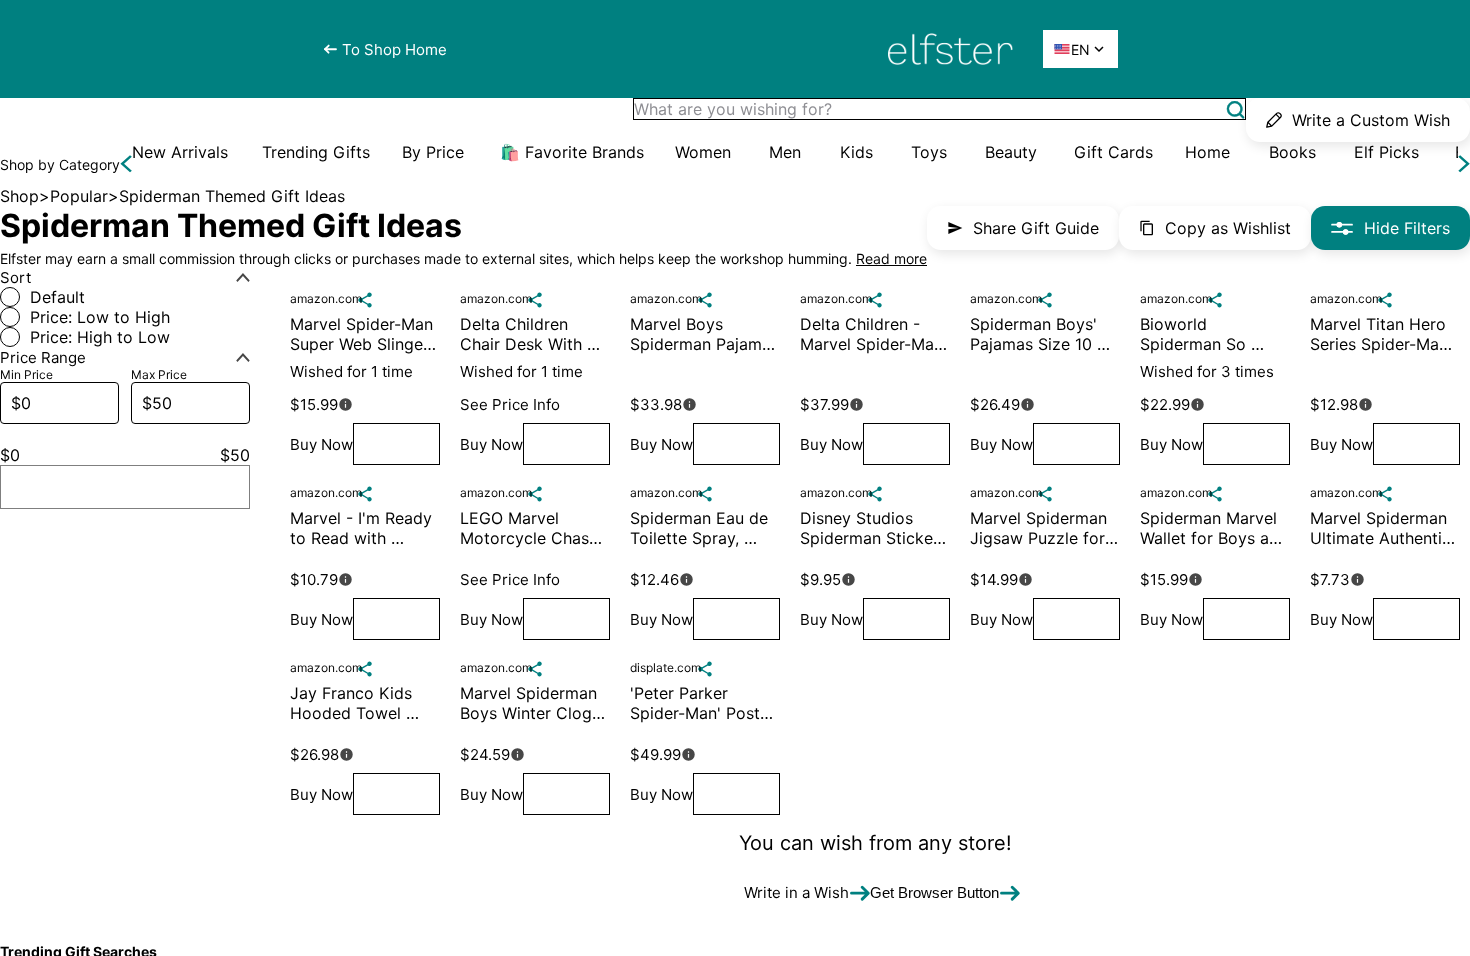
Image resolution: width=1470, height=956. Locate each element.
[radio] (125, 297)
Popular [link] (79, 196)
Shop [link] (19, 196)
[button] (1235, 109)
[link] (180, 152)
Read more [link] (891, 258)
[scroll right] (1464, 164)
